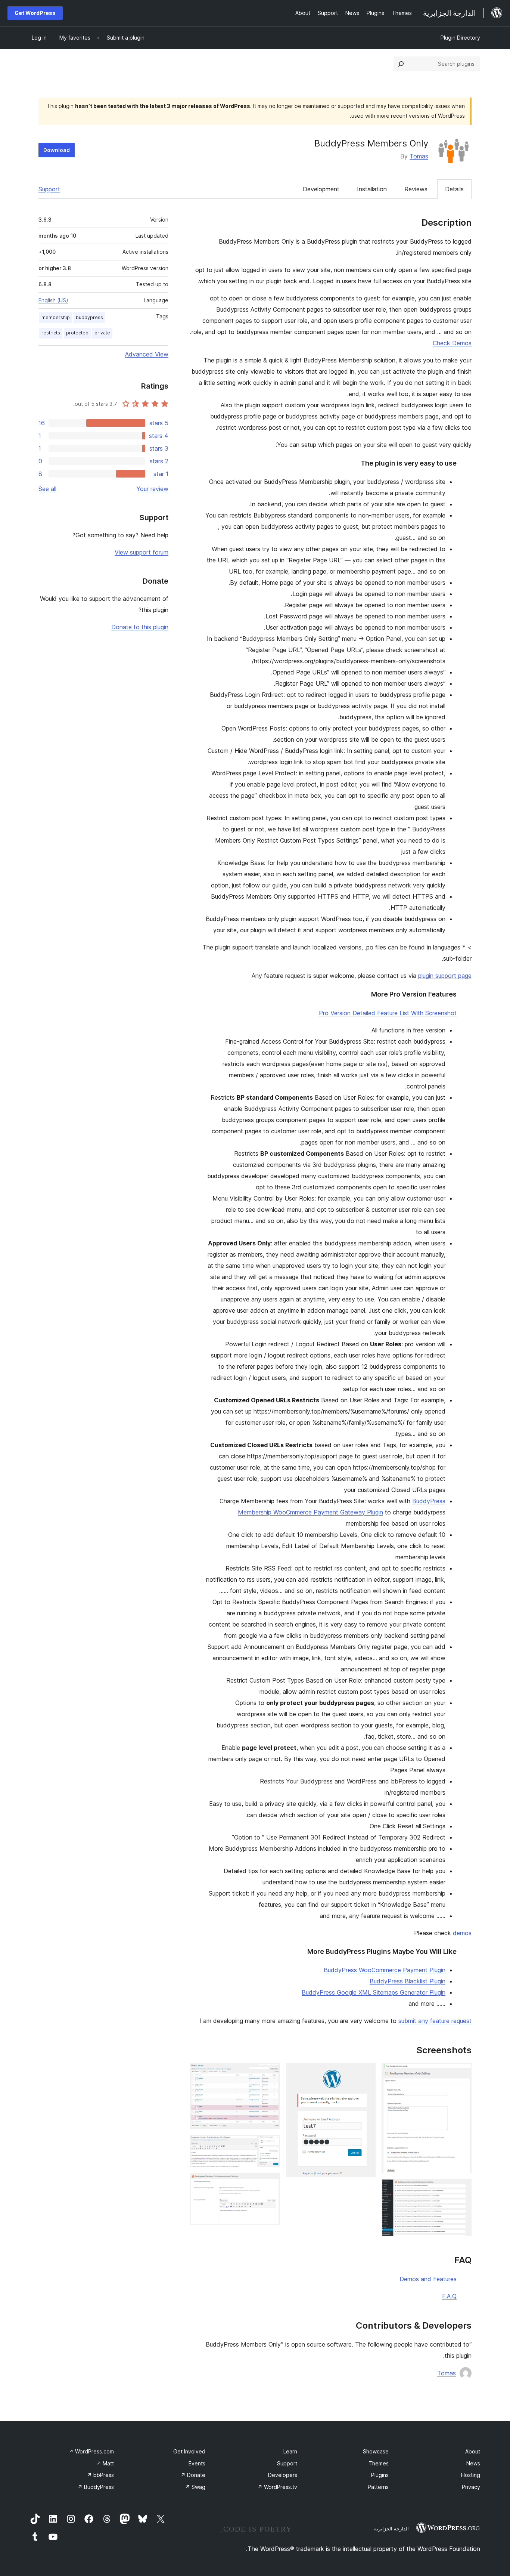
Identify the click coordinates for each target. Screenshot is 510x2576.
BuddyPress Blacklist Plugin (408, 1981)
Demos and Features (428, 2279)
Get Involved (189, 2451)
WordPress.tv (277, 2487)
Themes (379, 2463)
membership (56, 317)
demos (462, 1933)
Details (454, 189)
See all (47, 489)
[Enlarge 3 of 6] (366, 2073)
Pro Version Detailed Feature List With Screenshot (388, 1013)
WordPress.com (91, 2451)
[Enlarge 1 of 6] (461, 2073)
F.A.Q (449, 2296)
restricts (51, 333)
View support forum (142, 552)
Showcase (376, 2451)
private (102, 333)
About (473, 2451)
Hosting (471, 2475)
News (473, 2463)
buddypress (89, 317)
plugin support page (445, 976)
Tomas (419, 156)
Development (321, 189)
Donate (193, 2475)
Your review (152, 489)
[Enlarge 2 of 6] (461, 2189)
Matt (105, 2463)
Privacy (471, 2487)
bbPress (100, 2475)
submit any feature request (435, 2021)
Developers (283, 2475)
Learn (290, 2451)
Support (49, 189)
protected (77, 333)
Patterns (378, 2487)
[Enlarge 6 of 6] (270, 2183)
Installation (372, 189)
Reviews (416, 189)
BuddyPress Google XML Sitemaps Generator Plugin (374, 1992)
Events (197, 2463)
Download (57, 150)
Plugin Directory (460, 38)
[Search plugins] (401, 64)
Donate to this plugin (140, 627)
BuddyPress (96, 2487)
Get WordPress (35, 13)
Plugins (380, 2475)
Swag (195, 2487)
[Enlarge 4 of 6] (270, 2073)
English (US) (53, 300)
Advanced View (147, 354)
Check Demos (452, 343)
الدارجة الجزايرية (391, 2529)
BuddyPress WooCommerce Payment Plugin (385, 1970)
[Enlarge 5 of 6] (270, 2145)
